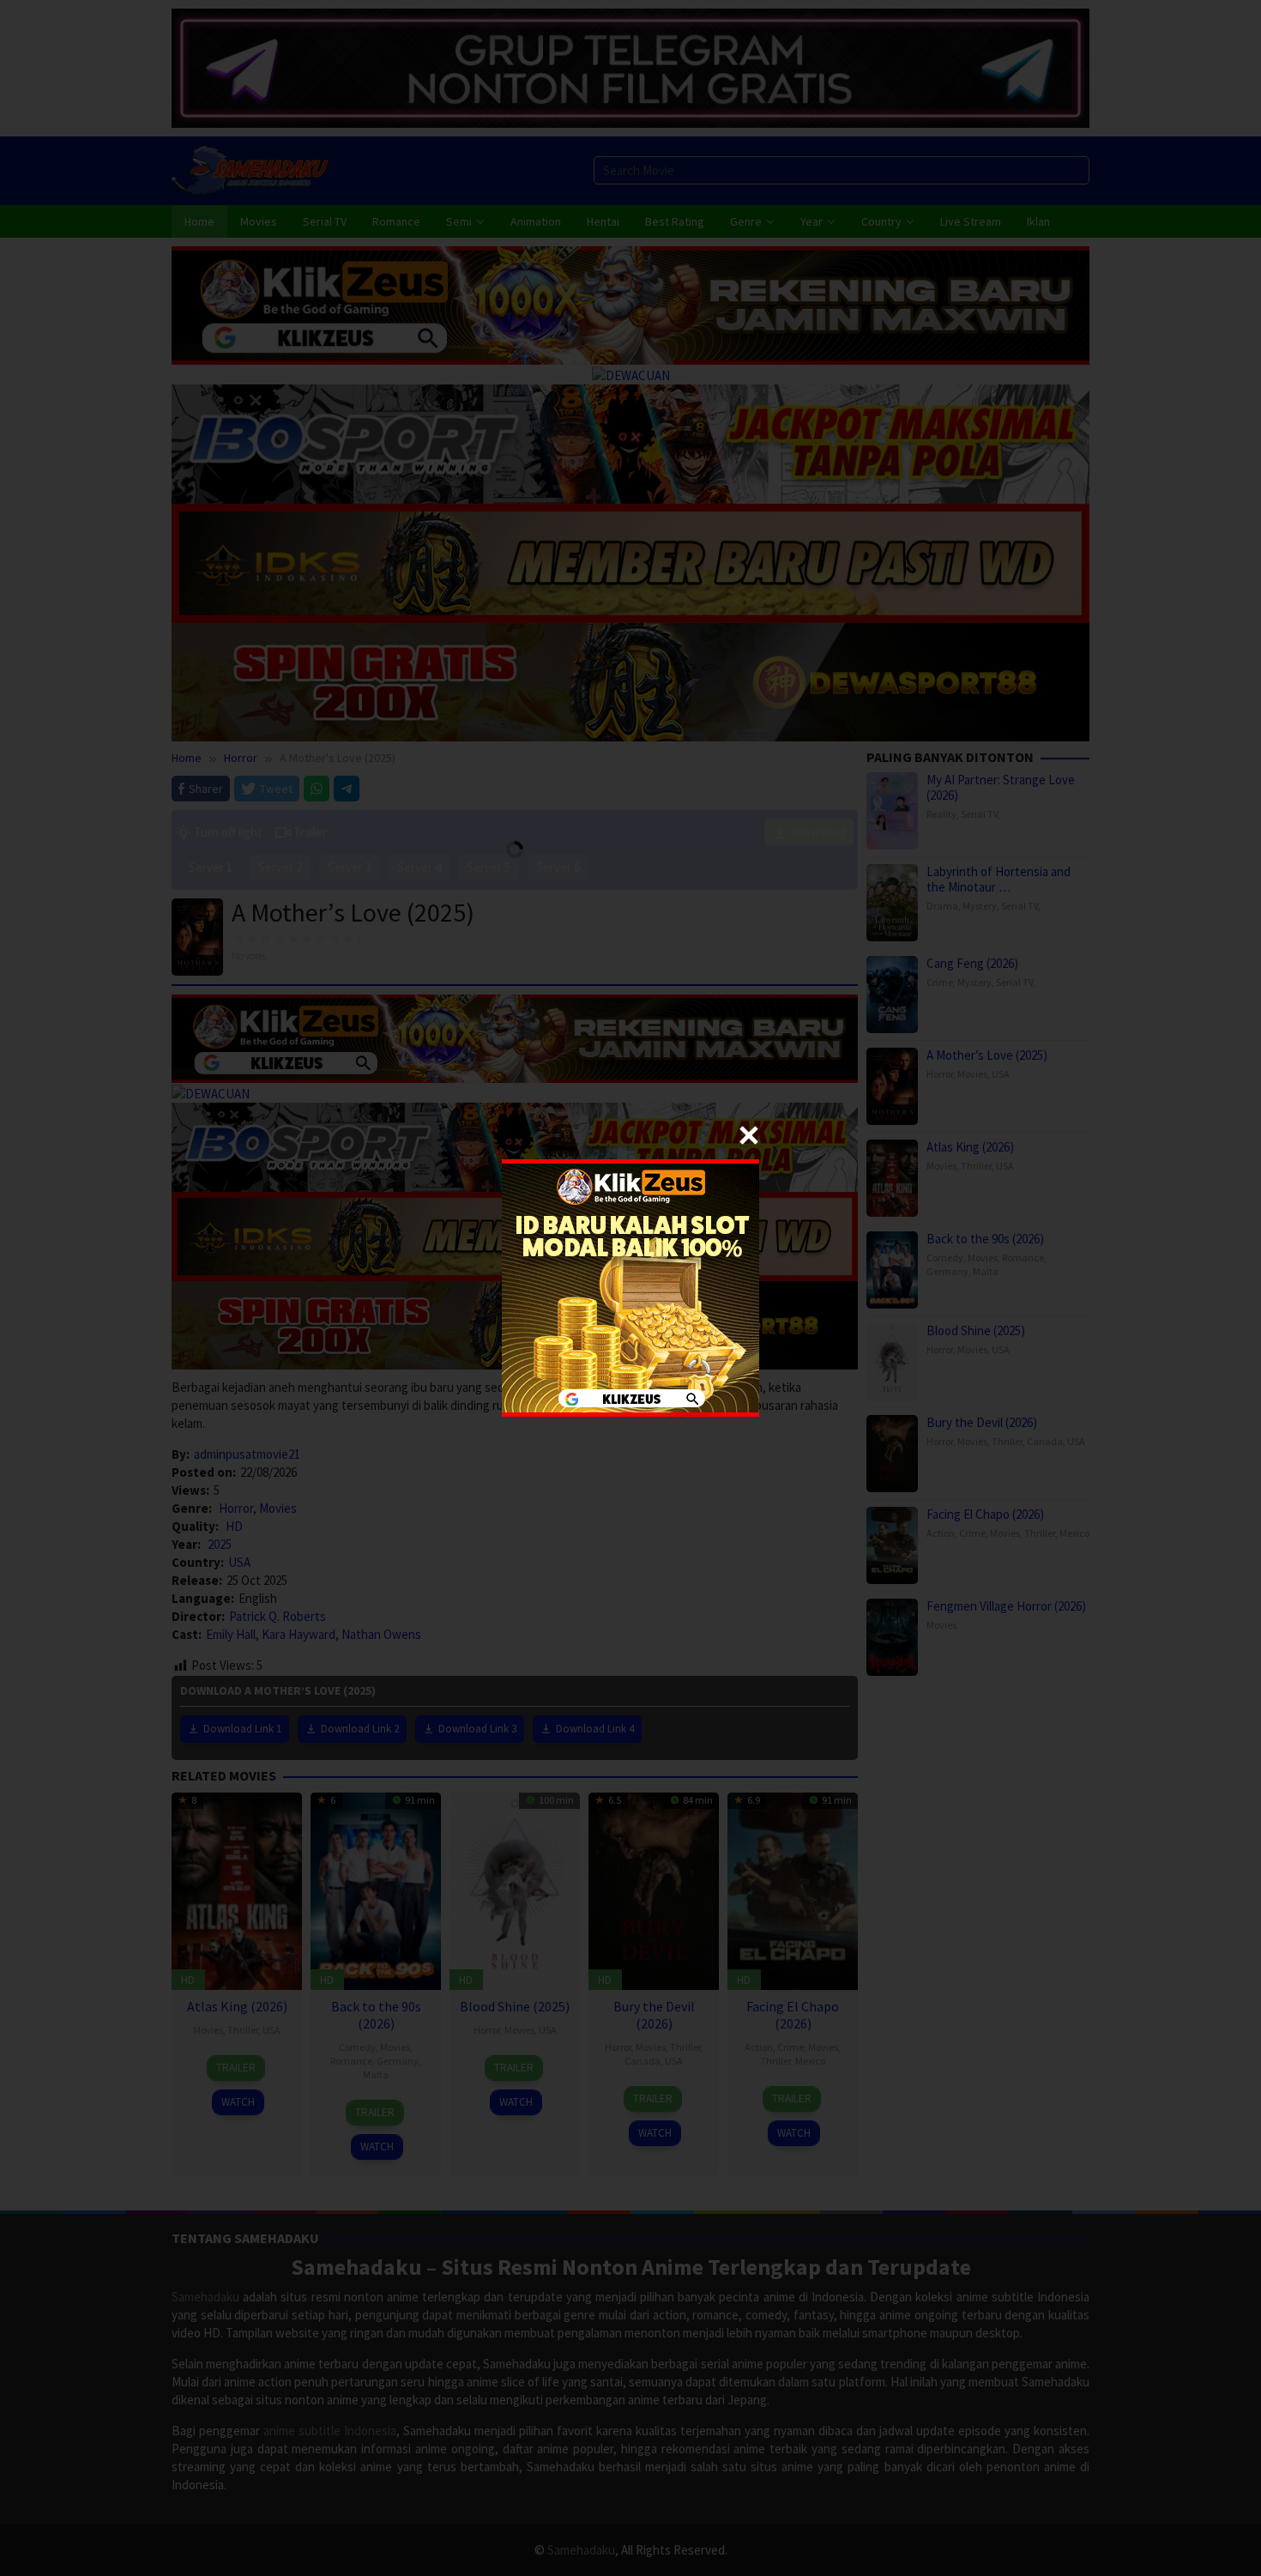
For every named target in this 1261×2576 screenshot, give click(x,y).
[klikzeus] (630, 1287)
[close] (749, 1135)
